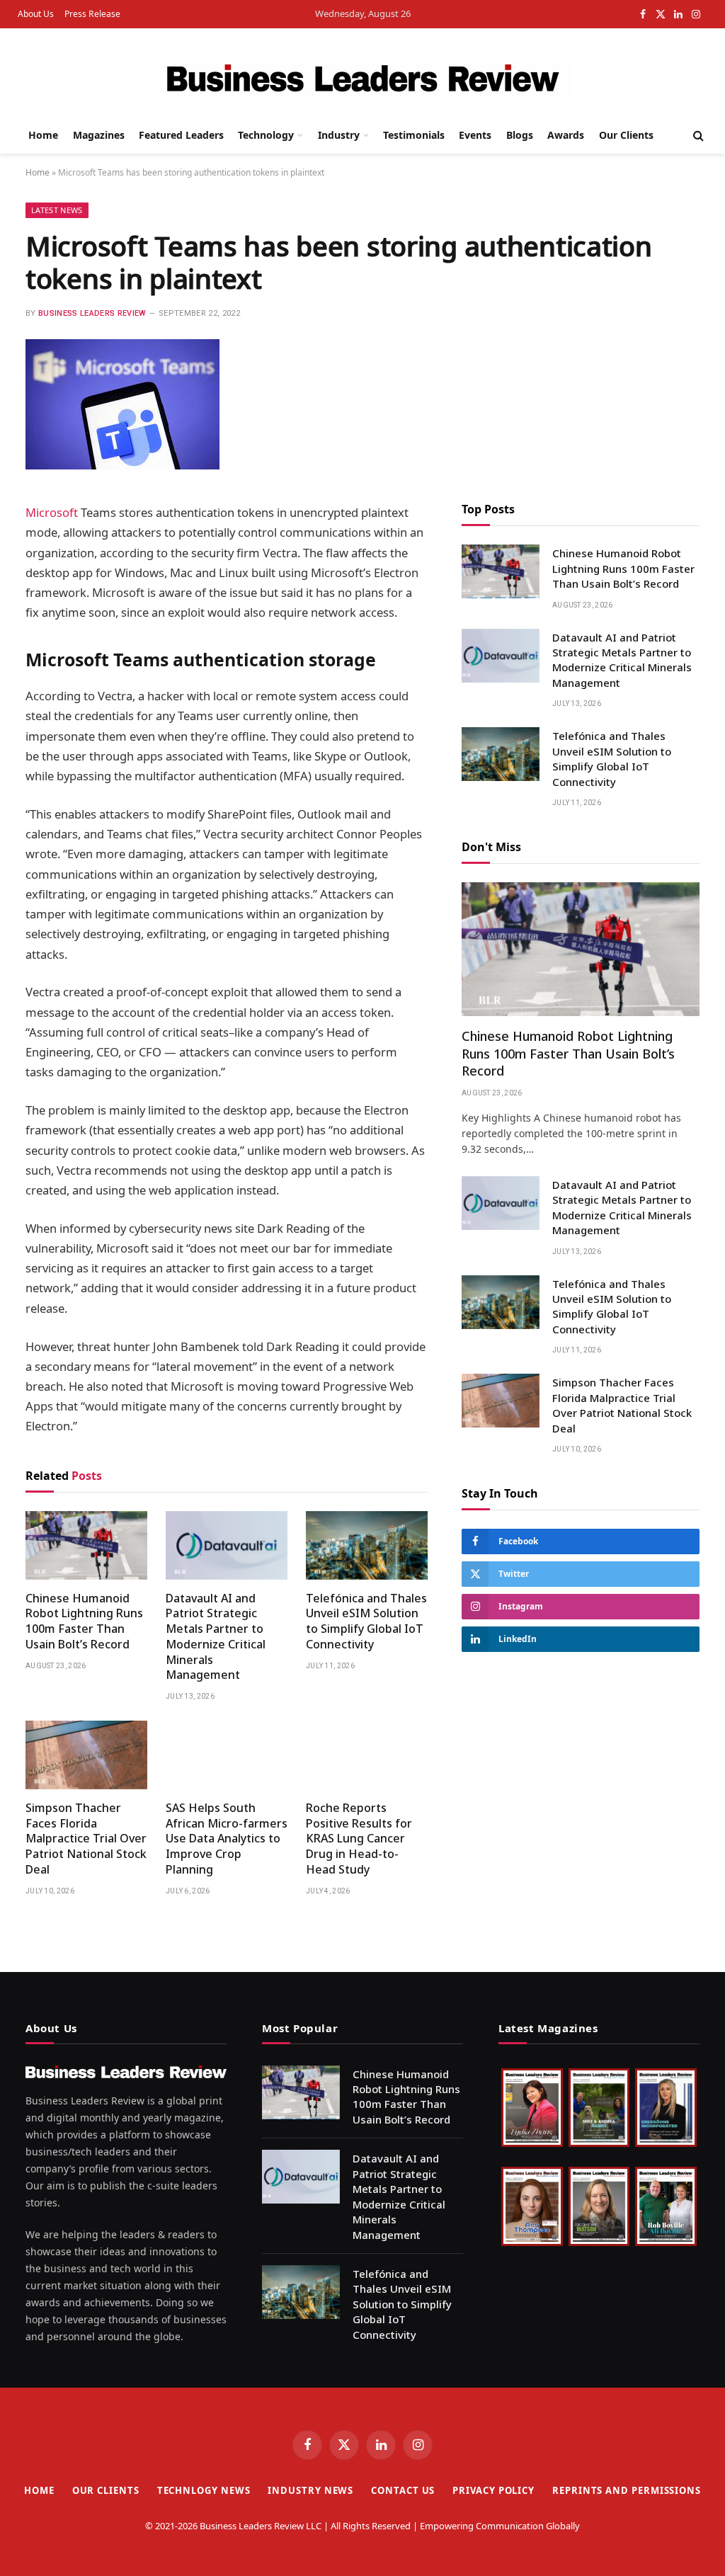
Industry (339, 135)
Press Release (92, 14)
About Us (36, 14)
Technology (266, 135)
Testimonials (414, 135)
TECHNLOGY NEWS (204, 2490)
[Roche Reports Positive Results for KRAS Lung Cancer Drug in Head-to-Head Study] (367, 1755)
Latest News (57, 210)
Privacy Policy (493, 2490)
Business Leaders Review (92, 313)
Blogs (520, 135)
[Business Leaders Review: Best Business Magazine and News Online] (363, 80)
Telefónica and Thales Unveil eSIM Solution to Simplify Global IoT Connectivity (366, 1622)
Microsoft (52, 512)
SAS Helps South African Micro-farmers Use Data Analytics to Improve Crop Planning (227, 1839)
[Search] (697, 136)
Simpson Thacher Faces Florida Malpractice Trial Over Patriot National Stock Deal (86, 1839)
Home (43, 135)
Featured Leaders (181, 135)
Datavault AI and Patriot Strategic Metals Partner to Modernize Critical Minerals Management (216, 1637)
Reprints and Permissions (627, 2490)
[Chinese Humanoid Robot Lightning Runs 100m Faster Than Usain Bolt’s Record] (86, 1545)
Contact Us (403, 2490)
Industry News (310, 2490)
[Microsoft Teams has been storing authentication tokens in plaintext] (122, 466)
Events (475, 135)
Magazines (99, 135)
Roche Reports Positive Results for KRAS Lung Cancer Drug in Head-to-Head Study (359, 1839)
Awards (566, 135)
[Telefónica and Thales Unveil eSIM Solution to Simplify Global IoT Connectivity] (367, 1545)
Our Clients (626, 135)
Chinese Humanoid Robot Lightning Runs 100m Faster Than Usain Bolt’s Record (84, 1622)
